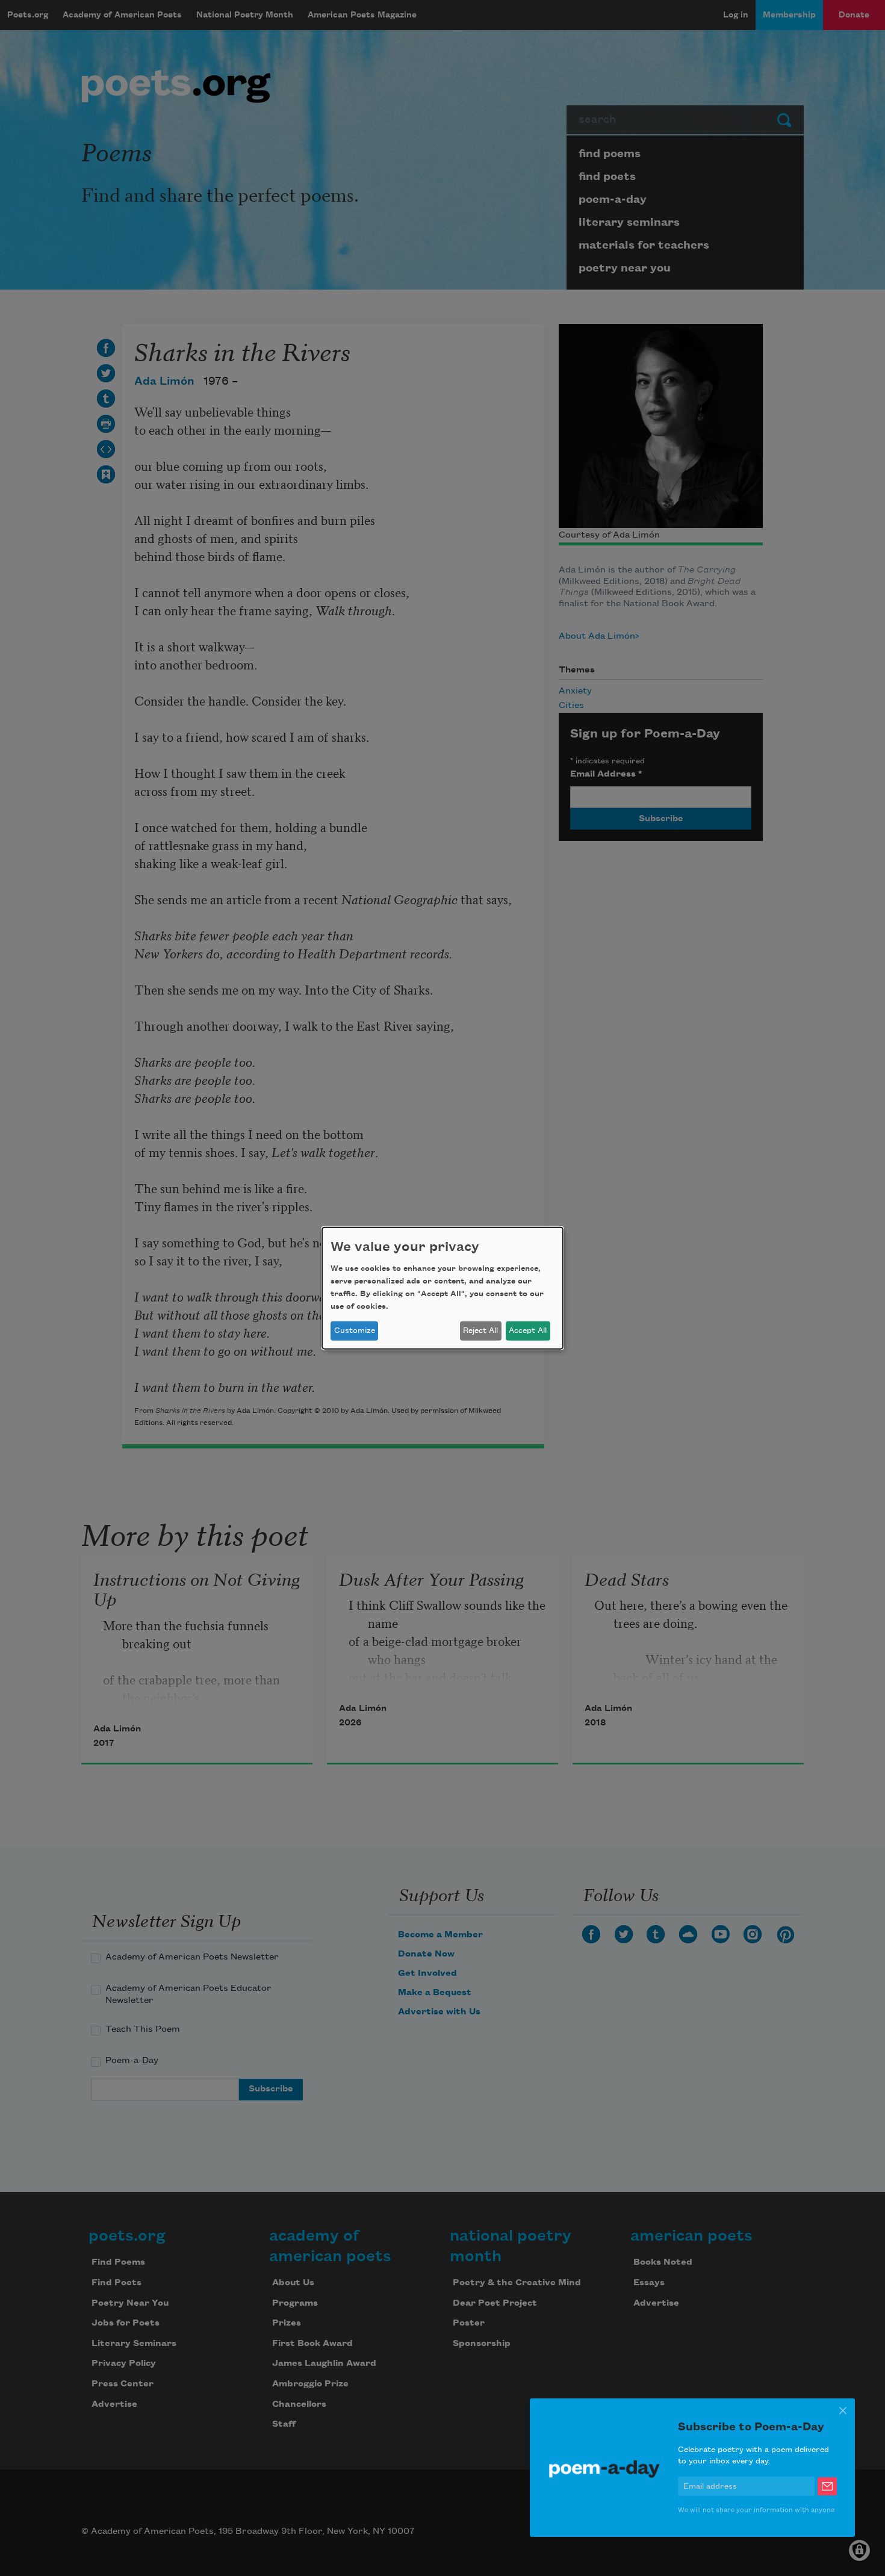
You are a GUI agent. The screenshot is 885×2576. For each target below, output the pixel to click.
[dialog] (442, 1288)
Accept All (528, 1330)
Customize (355, 1330)
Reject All (480, 1330)
